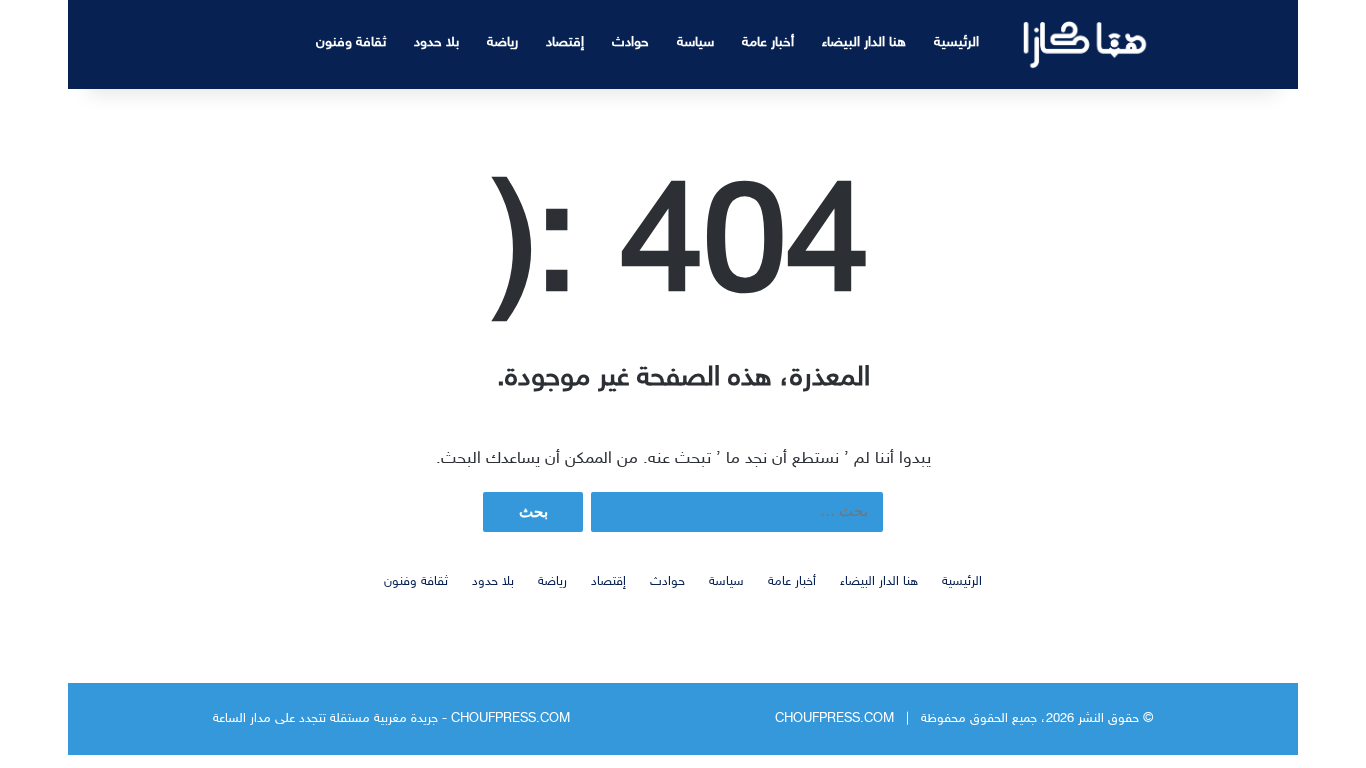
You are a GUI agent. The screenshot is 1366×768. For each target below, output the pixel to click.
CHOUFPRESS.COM (834, 719)
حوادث (630, 42)
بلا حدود (436, 42)
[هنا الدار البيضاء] (1085, 44)
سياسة (695, 42)
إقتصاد (565, 42)
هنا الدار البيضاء (864, 42)
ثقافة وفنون (351, 42)
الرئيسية (956, 42)
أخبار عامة (768, 42)
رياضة (502, 42)
